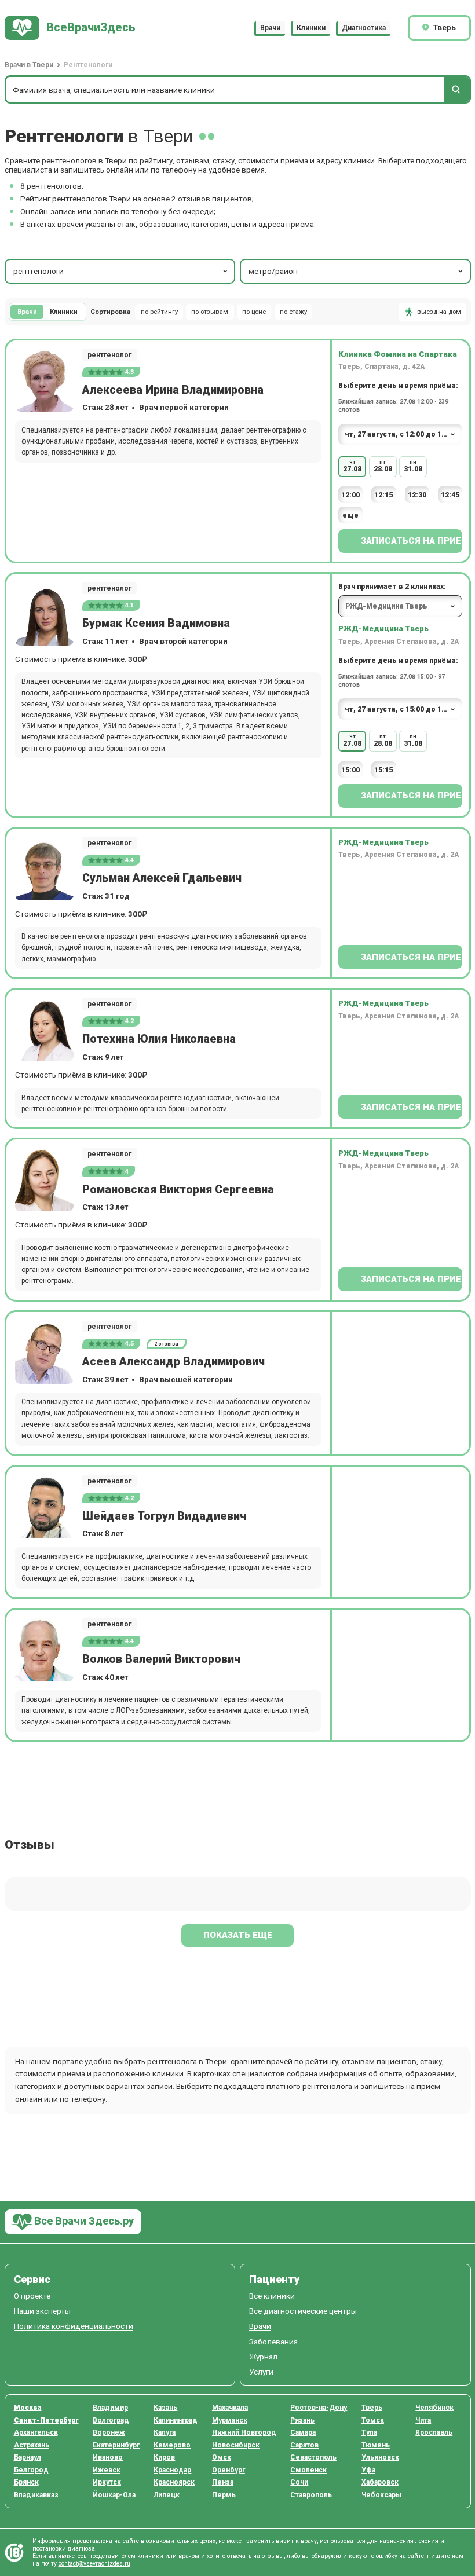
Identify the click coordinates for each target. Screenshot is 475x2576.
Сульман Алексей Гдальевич (162, 878)
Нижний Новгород (244, 2432)
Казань (165, 2408)
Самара (303, 2432)
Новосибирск (236, 2445)
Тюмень (376, 2445)
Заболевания (273, 2342)
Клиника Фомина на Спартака (398, 354)
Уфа (368, 2470)
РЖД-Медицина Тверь (383, 628)
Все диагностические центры (303, 2311)
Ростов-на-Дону (319, 2408)
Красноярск (174, 2482)
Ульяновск (380, 2457)
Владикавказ (36, 2495)
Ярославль (434, 2432)
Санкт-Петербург (46, 2420)
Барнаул (28, 2457)
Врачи (270, 28)
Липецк (167, 2495)
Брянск (26, 2482)
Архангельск (36, 2432)
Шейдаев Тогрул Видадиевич (164, 1516)
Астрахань (32, 2445)
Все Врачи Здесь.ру (83, 2221)
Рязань (302, 2420)
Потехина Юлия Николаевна (159, 1039)
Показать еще (238, 1935)
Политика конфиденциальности (74, 2326)
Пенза (223, 2482)
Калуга (165, 2432)
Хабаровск (380, 2482)
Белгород (31, 2470)
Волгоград (111, 2420)
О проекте (32, 2296)
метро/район (273, 271)
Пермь (224, 2495)
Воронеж (109, 2432)
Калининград (176, 2420)
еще (350, 515)
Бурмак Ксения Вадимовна (156, 623)
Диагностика (364, 28)
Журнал (263, 2357)
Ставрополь (311, 2495)
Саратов (304, 2445)
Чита (423, 2420)
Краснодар (172, 2470)
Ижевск (107, 2470)
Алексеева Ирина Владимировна (173, 390)
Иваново (108, 2457)
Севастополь (313, 2457)
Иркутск (107, 2482)
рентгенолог (109, 355)
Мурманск (230, 2420)
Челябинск (434, 2408)
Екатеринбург (116, 2445)
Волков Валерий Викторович (161, 1659)
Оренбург (229, 2470)
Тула (369, 2432)
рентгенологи (39, 271)
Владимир (110, 2408)
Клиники (311, 28)
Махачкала (230, 2408)
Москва (28, 2408)
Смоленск (308, 2470)
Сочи (299, 2482)
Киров (164, 2457)
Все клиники (272, 2296)
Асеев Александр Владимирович (173, 1362)
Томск (373, 2420)
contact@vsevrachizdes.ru (94, 2564)
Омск (222, 2457)
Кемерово (172, 2445)
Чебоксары (381, 2495)
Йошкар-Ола (114, 2495)
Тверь (372, 2408)
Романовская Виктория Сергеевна (178, 1190)
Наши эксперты (42, 2311)
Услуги (261, 2372)
